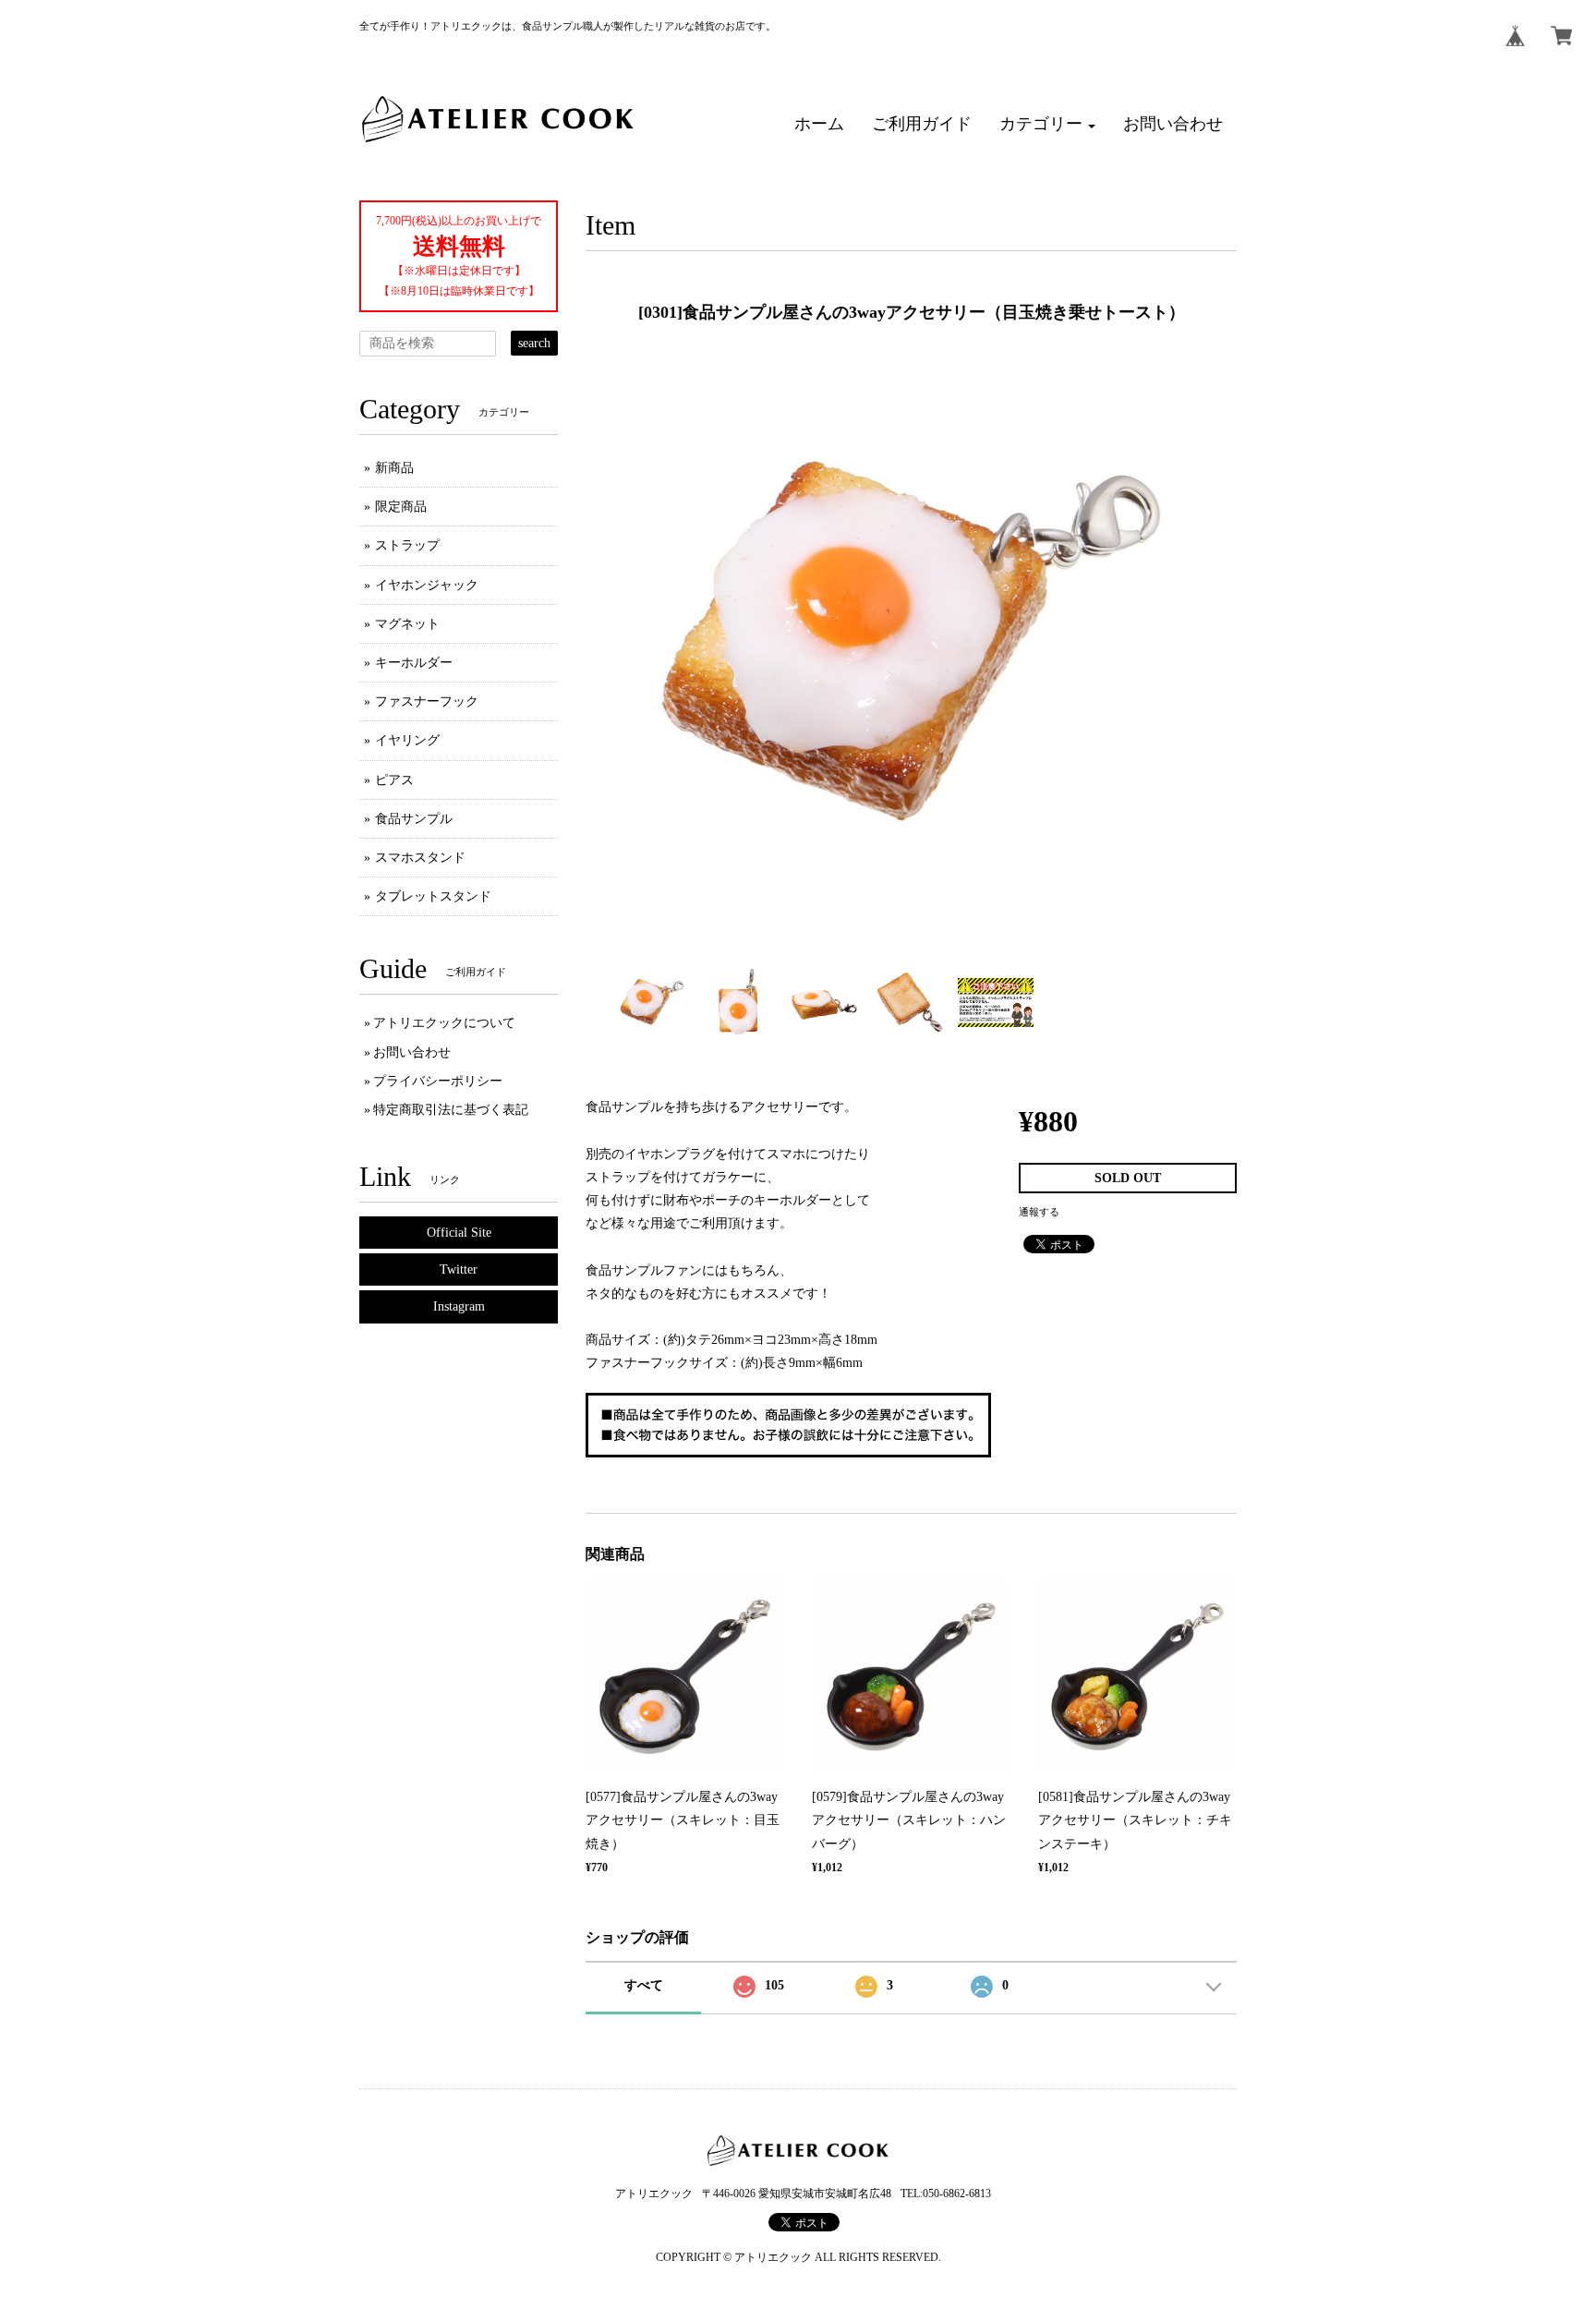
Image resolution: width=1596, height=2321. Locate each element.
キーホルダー (414, 663)
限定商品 (401, 507)
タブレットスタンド (433, 896)
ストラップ (407, 545)
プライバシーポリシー (438, 1081)
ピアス (394, 780)
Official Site (459, 1233)
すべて (644, 1985)
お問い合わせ (412, 1052)
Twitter (459, 1269)
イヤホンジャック (427, 585)
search (534, 343)
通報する (1039, 1212)
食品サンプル (414, 819)
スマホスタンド (420, 858)
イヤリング (407, 740)
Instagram (459, 1306)
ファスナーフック (427, 701)
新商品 (394, 468)
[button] (1047, 125)
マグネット (407, 624)
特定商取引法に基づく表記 (451, 1110)
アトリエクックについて (444, 1023)
